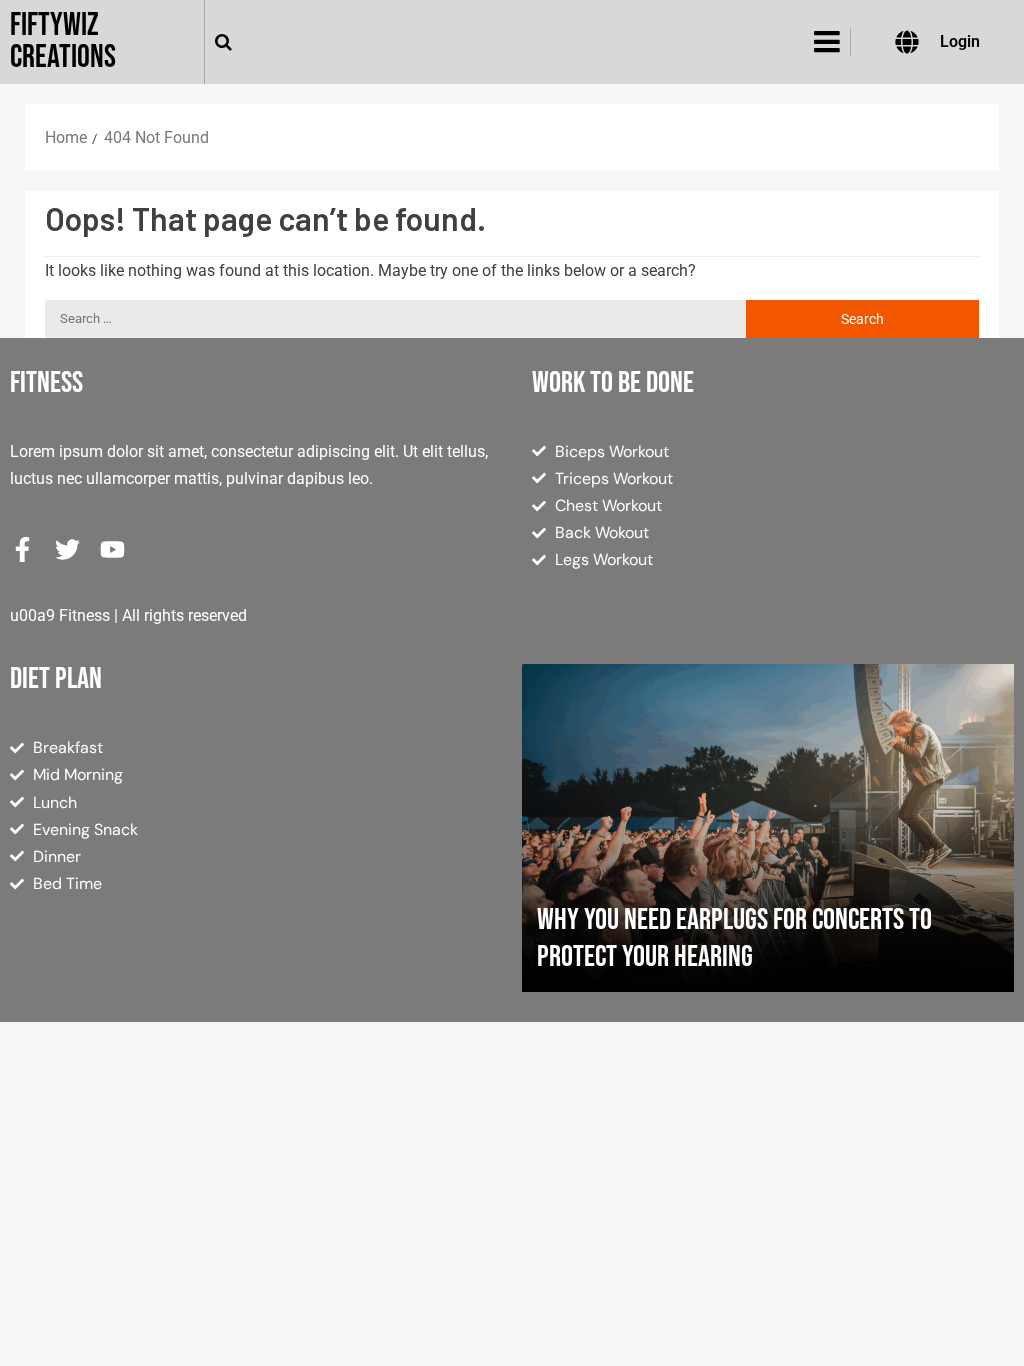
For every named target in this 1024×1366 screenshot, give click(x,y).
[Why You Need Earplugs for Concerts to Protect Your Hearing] (768, 828)
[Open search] (223, 42)
